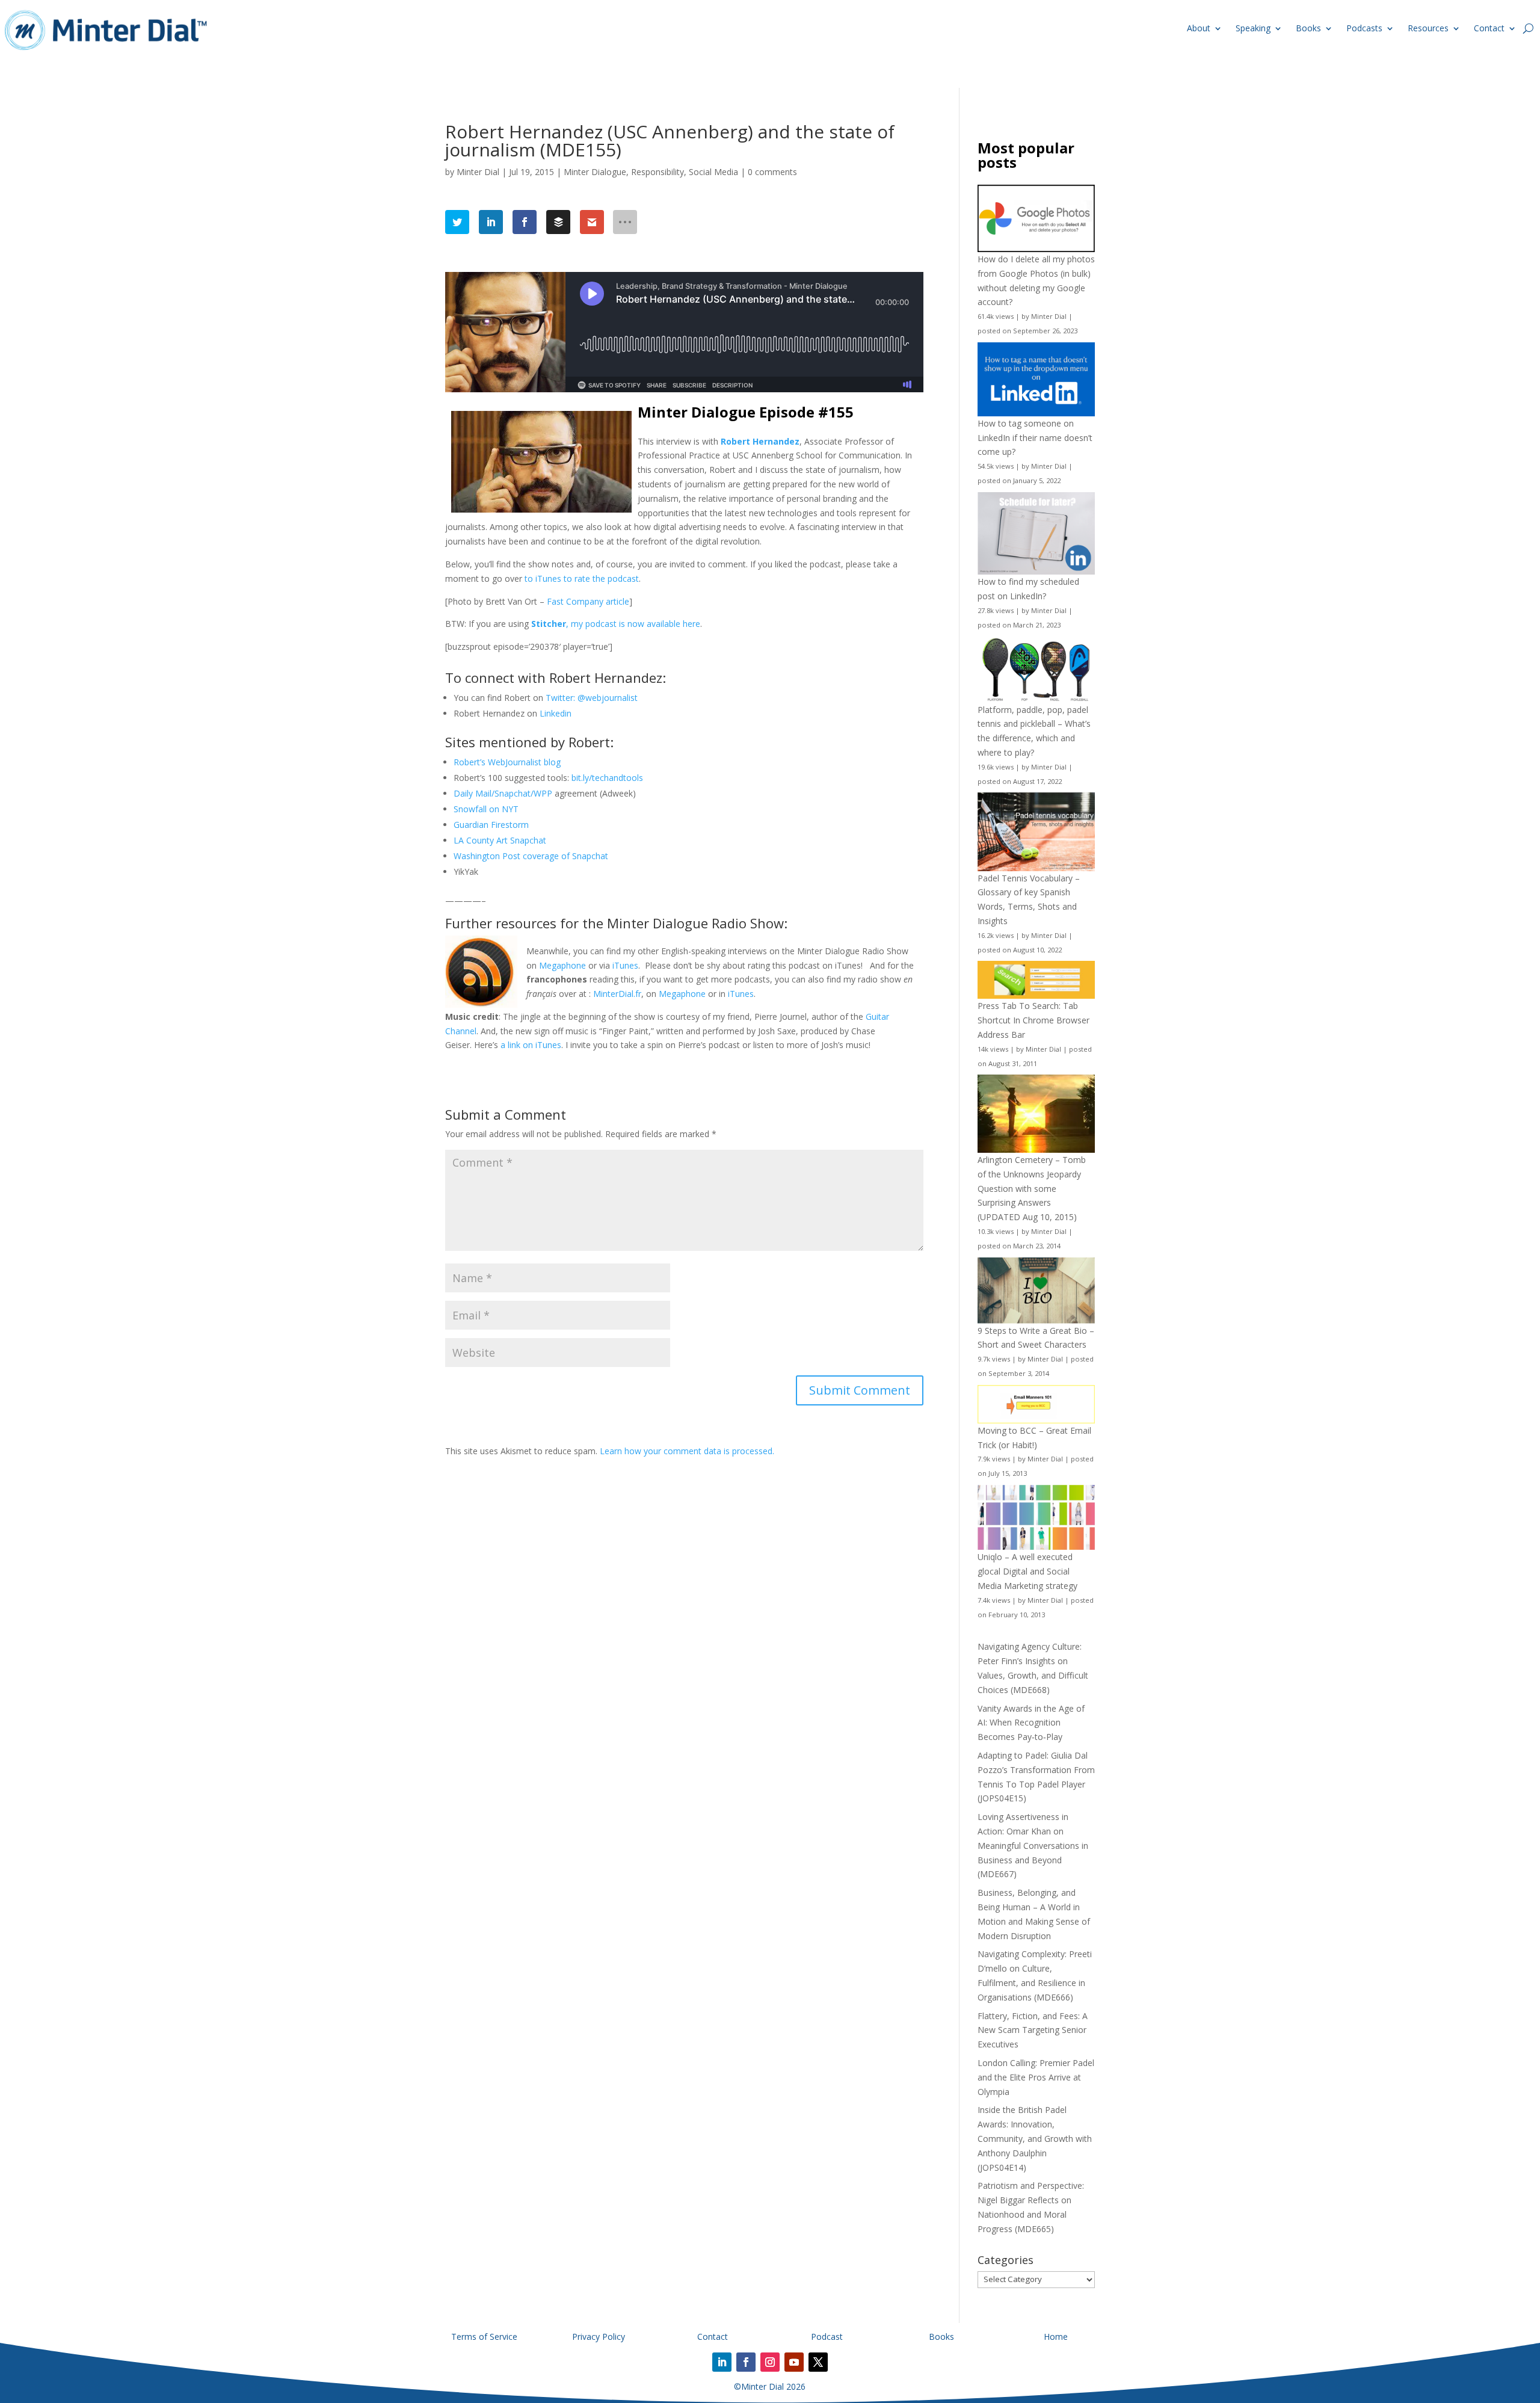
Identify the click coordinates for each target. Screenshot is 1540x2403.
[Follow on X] (818, 2362)
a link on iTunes (531, 1045)
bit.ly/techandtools (607, 778)
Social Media (713, 172)
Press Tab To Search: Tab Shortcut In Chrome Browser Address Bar (1033, 1020)
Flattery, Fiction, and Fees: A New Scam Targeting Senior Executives (1033, 2030)
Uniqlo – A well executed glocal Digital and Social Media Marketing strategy (1027, 1571)
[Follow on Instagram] (770, 2362)
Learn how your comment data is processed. (687, 1451)
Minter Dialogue (595, 172)
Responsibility (658, 172)
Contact (1489, 28)
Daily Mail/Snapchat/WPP (503, 793)
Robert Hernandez (760, 441)
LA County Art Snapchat (500, 840)
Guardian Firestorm (491, 825)
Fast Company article (588, 601)
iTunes (625, 965)
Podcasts (1364, 28)
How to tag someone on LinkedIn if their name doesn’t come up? (1035, 438)
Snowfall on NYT (486, 809)
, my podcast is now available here (616, 624)
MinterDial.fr (617, 994)
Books (1308, 28)
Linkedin (556, 713)
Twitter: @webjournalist (592, 698)
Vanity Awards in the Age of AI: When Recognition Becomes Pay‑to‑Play (1031, 1723)
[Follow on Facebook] (746, 2362)
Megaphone (562, 965)
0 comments (772, 172)
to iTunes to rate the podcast (582, 578)
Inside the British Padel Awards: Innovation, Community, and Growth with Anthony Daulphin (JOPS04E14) (1035, 2138)
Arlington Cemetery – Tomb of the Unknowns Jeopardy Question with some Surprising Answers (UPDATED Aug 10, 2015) (1032, 1188)
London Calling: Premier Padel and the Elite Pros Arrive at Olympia (1036, 2077)
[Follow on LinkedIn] (722, 2362)
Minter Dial (478, 172)
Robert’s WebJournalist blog (507, 762)
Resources (1428, 28)
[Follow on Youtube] (794, 2362)
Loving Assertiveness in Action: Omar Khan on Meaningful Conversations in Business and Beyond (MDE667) (1033, 1845)
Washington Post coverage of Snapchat (531, 856)
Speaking (1253, 28)
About (1199, 28)
